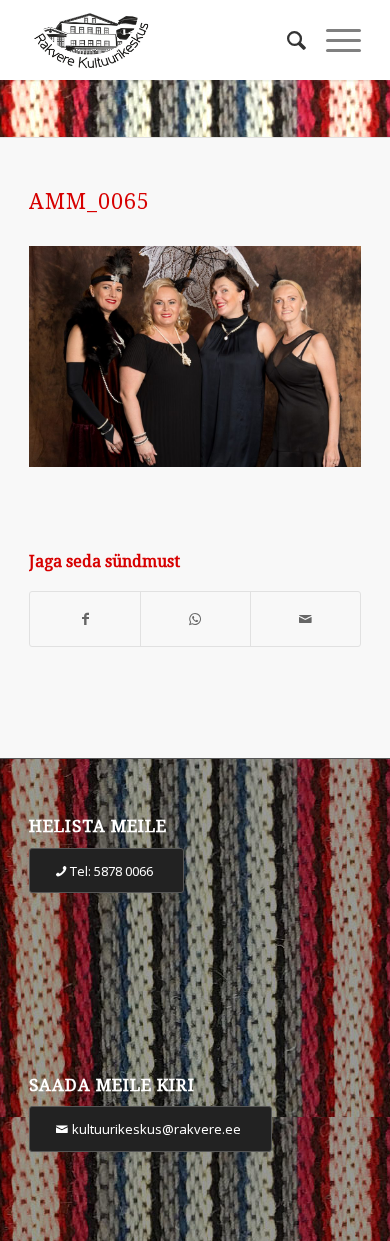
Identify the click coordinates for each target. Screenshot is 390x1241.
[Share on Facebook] (85, 619)
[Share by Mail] (305, 619)
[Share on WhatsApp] (195, 619)
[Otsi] (286, 40)
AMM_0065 (89, 201)
